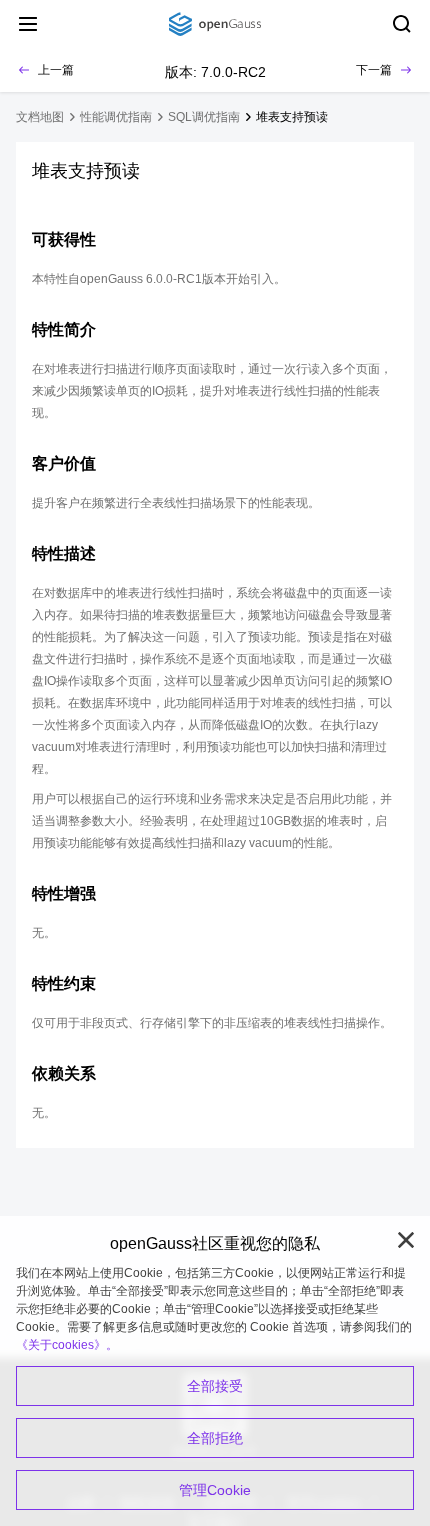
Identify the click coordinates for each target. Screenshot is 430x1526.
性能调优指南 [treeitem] (116, 117)
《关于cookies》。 (67, 1345)
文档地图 (40, 117)
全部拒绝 (215, 1438)
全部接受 (215, 1386)
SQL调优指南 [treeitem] (204, 117)
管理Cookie (215, 1490)
